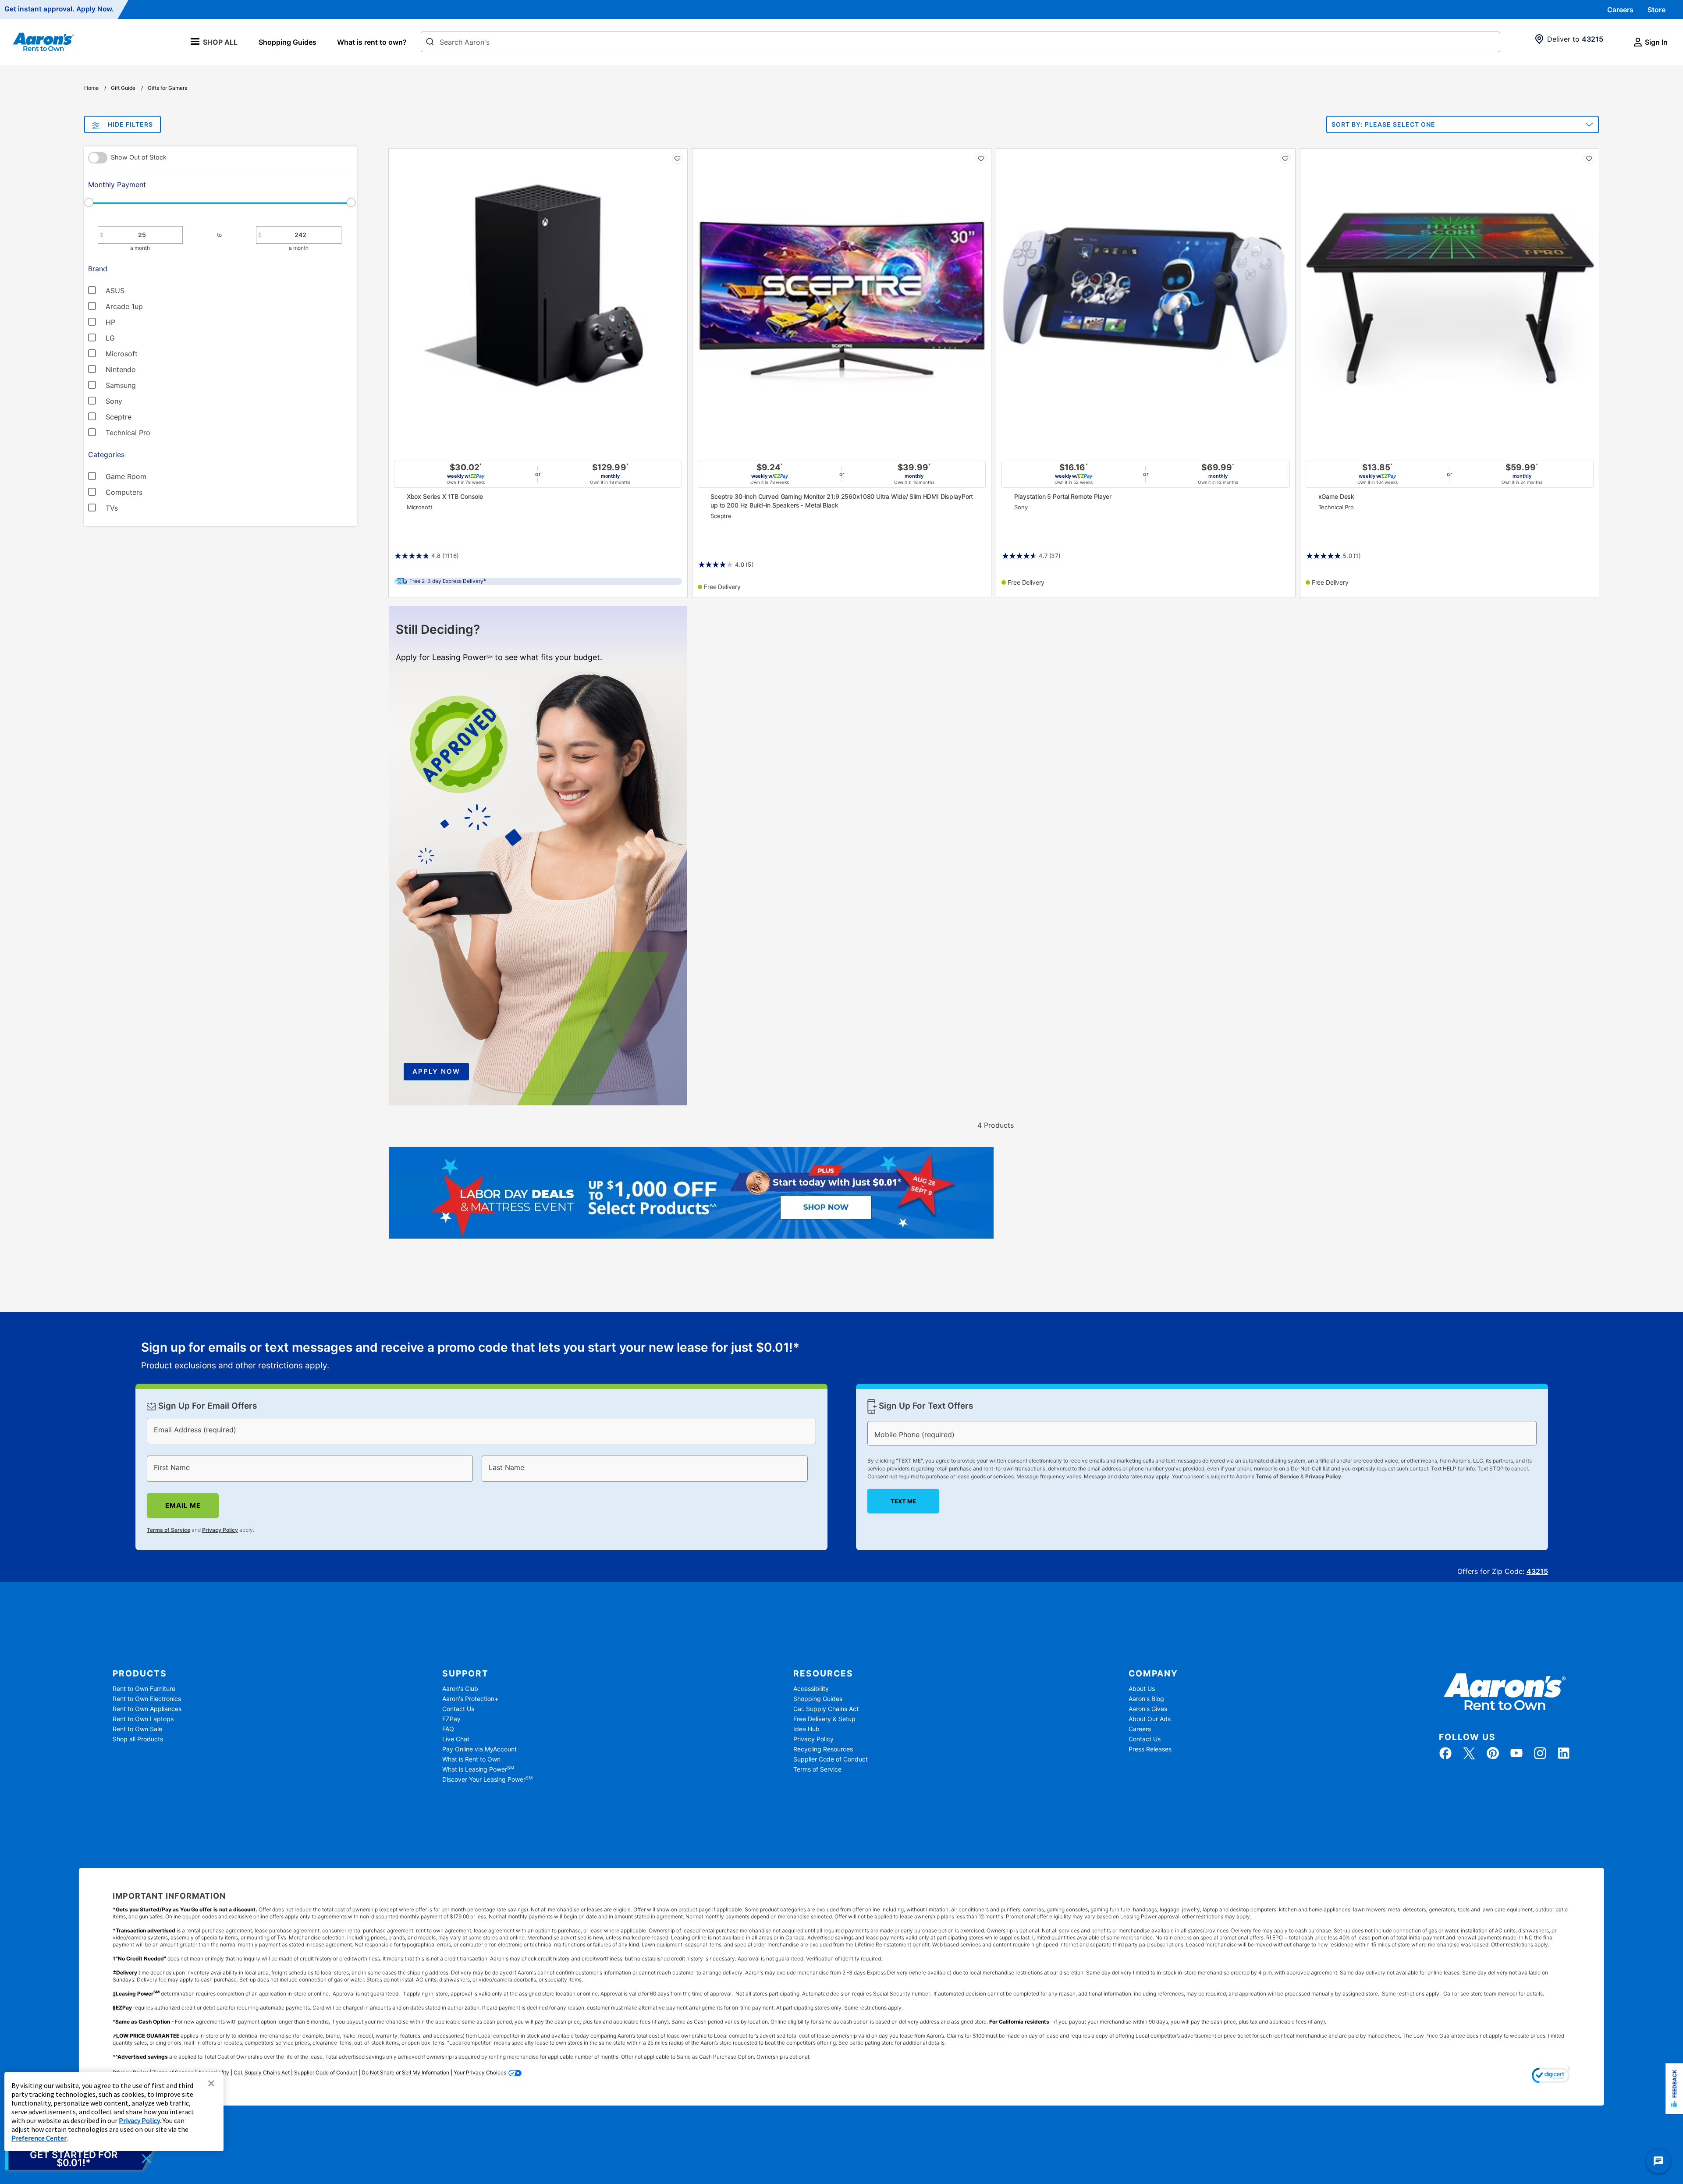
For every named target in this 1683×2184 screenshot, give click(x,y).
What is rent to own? (372, 42)
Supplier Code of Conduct (831, 1759)
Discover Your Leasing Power (487, 1779)
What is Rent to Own (471, 1759)
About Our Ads (1150, 1719)
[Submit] (430, 43)
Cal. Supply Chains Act (826, 1709)
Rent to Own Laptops (143, 1719)
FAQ (448, 1729)
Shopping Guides (288, 42)
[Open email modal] (80, 2159)
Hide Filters (130, 124)
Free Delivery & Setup (824, 1719)
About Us (1142, 1689)
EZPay (451, 1719)
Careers (1620, 10)
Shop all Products (138, 1739)
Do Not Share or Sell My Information (405, 2072)
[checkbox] (182, 290)
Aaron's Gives (1148, 1709)
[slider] (220, 202)
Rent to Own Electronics (147, 1699)
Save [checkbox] (677, 158)
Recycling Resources (823, 1749)
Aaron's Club (460, 1689)
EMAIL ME (183, 1505)
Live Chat (456, 1739)
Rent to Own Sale (137, 1729)
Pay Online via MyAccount (479, 1749)
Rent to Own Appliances (147, 1709)
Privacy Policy (220, 1530)
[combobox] (960, 42)
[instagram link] (1540, 1753)
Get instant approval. (59, 9)
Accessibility (811, 1689)
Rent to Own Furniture (144, 1689)
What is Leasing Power (478, 1769)
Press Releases (1150, 1749)
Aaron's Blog (1146, 1699)
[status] (470, 1357)
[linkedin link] (1564, 1753)
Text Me (903, 1501)
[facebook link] (1445, 1753)
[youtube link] (1516, 1753)
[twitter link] (1469, 1753)
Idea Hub (806, 1729)
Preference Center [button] (39, 2138)
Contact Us (458, 1709)
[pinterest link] (1493, 1753)
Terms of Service (169, 1530)
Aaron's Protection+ (470, 1699)
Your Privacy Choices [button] (480, 2072)
